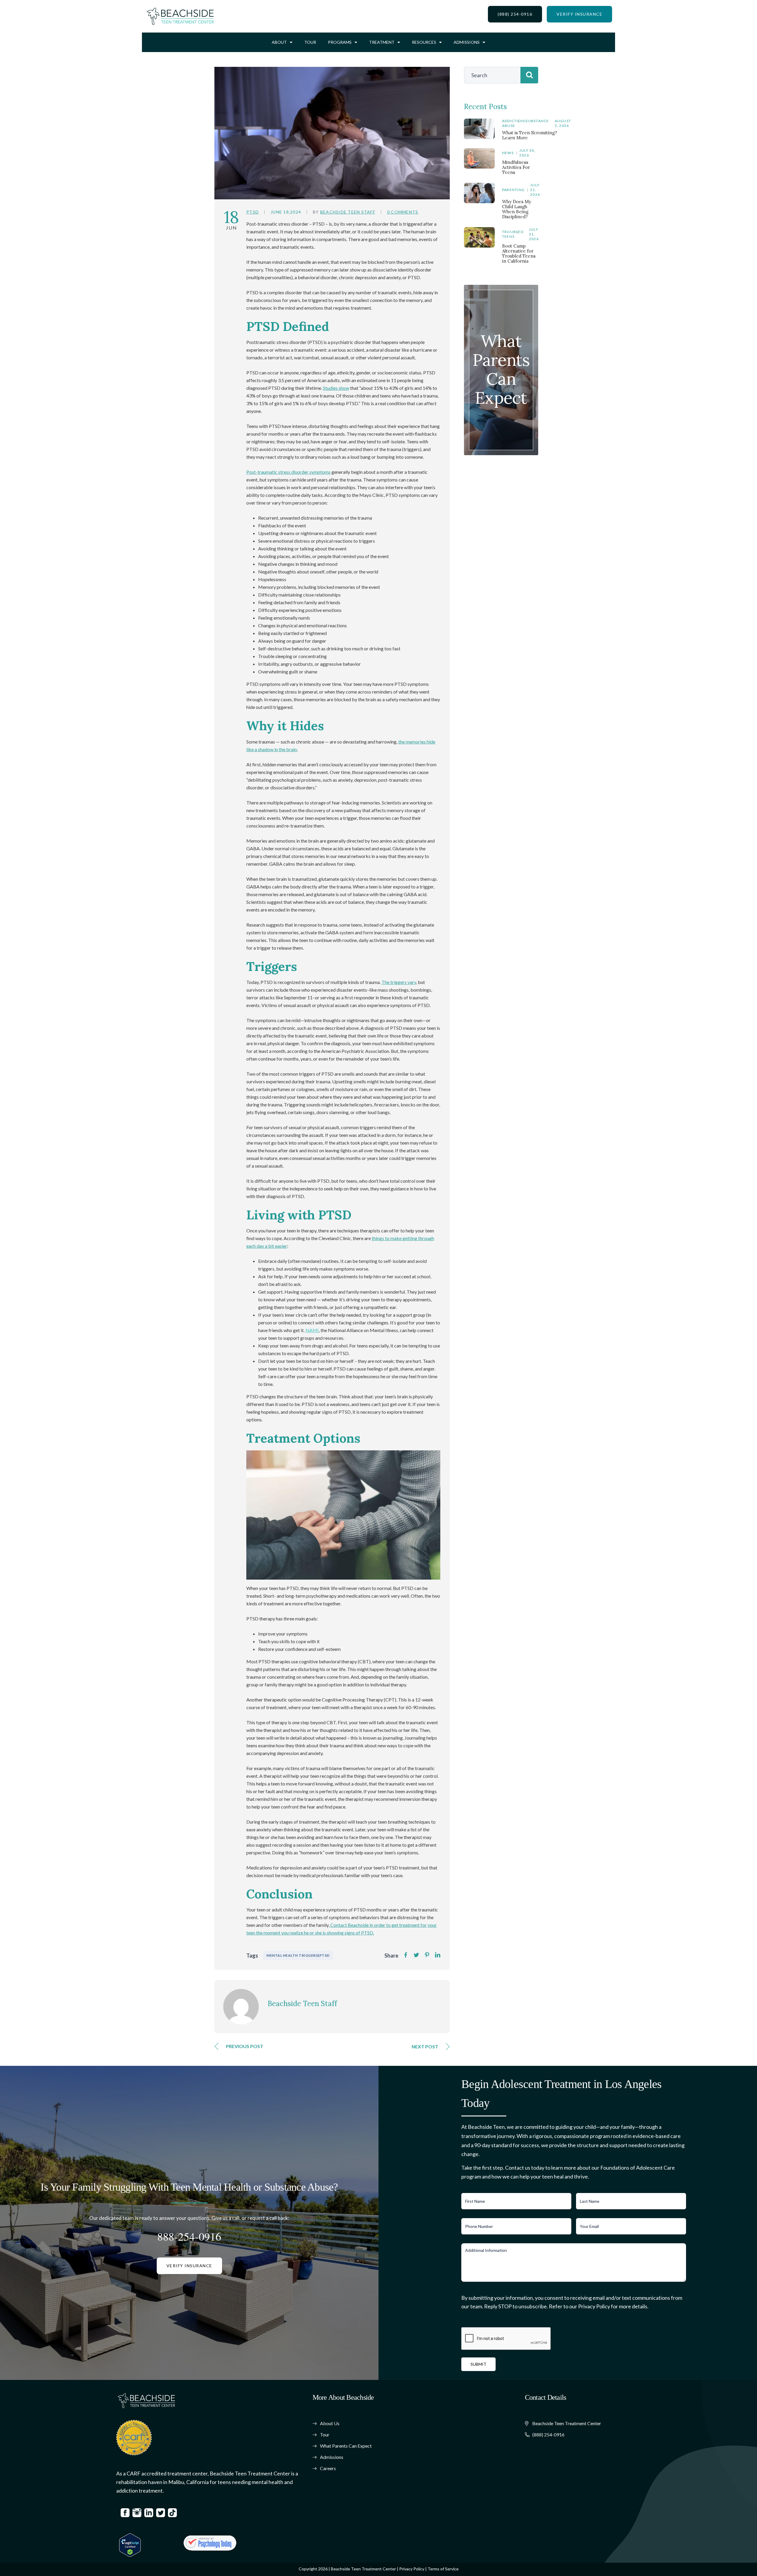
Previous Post (245, 2046)
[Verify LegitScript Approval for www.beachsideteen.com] (130, 2545)
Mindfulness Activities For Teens (516, 167)
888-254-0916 (189, 2236)
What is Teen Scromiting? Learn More (530, 135)
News (508, 153)
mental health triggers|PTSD (298, 1955)
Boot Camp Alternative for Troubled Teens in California (519, 253)
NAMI (312, 1330)
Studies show (336, 388)
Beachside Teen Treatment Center (363, 2569)
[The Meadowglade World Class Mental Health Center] (210, 2543)
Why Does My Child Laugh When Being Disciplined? (517, 209)
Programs (340, 42)
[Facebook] (406, 1955)
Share (391, 1956)
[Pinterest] (427, 1955)
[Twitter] (416, 1955)
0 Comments (403, 212)
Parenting (513, 190)
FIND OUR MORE (501, 400)
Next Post (425, 2046)
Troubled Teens (513, 234)
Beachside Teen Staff (348, 212)
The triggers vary (399, 982)
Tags (252, 1956)
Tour (310, 42)
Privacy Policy (412, 2569)
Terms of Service (443, 2569)
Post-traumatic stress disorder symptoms (288, 472)
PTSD (253, 212)
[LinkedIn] (438, 1955)
